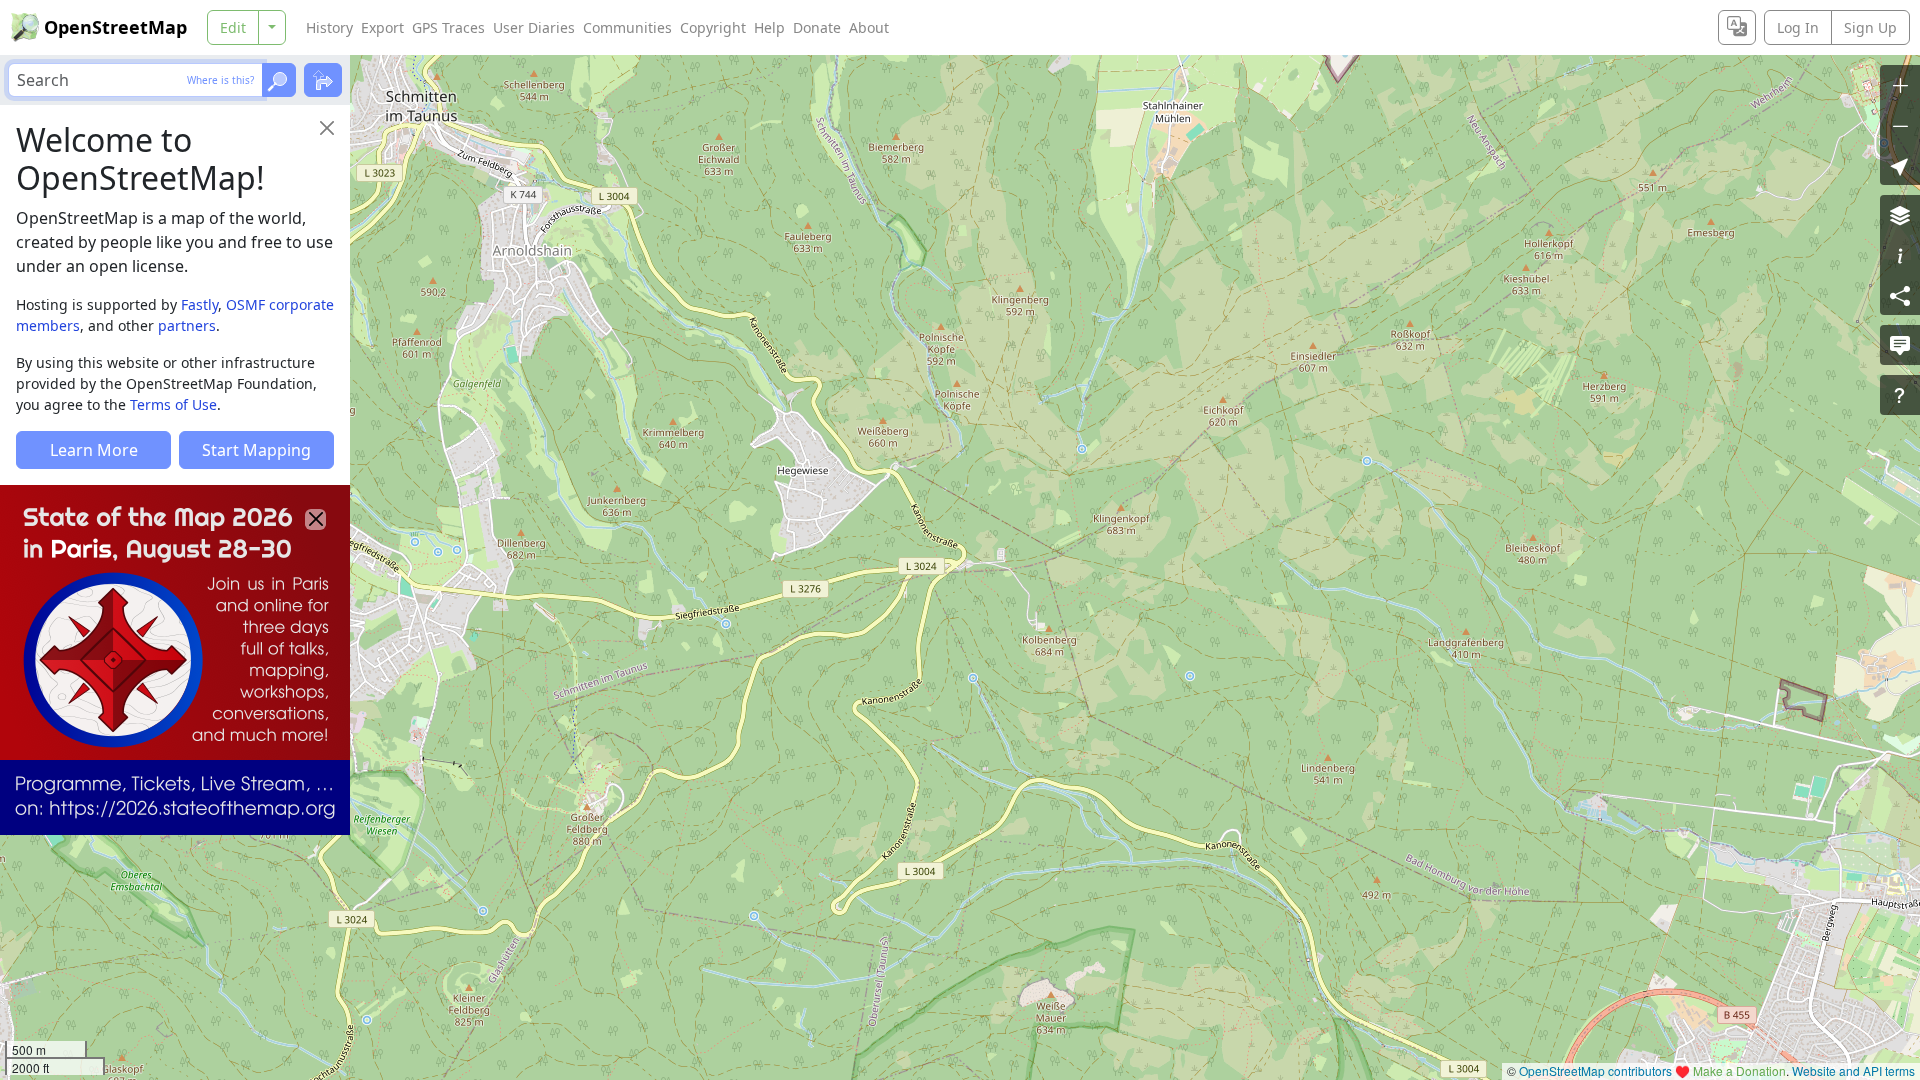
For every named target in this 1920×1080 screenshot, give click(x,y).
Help (769, 27)
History (329, 27)
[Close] (327, 128)
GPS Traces (448, 27)
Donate (817, 27)
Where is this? (220, 80)
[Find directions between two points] (323, 80)
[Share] (1900, 295)
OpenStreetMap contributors (1595, 1070)
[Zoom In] (1900, 85)
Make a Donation (1739, 1070)
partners (187, 325)
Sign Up (1870, 27)
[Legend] (1900, 255)
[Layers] (1900, 215)
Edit (233, 27)
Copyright (713, 27)
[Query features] (1900, 395)
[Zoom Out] (1900, 125)
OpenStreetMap (115, 27)
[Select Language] (1737, 27)
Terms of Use (173, 404)
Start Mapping (256, 450)
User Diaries (534, 27)
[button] (1900, 165)
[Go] (279, 80)
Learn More (94, 450)
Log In (1798, 27)
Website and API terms (1853, 1070)
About (869, 27)
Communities (627, 27)
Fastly (199, 304)
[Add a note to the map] (1900, 345)
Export (382, 27)
